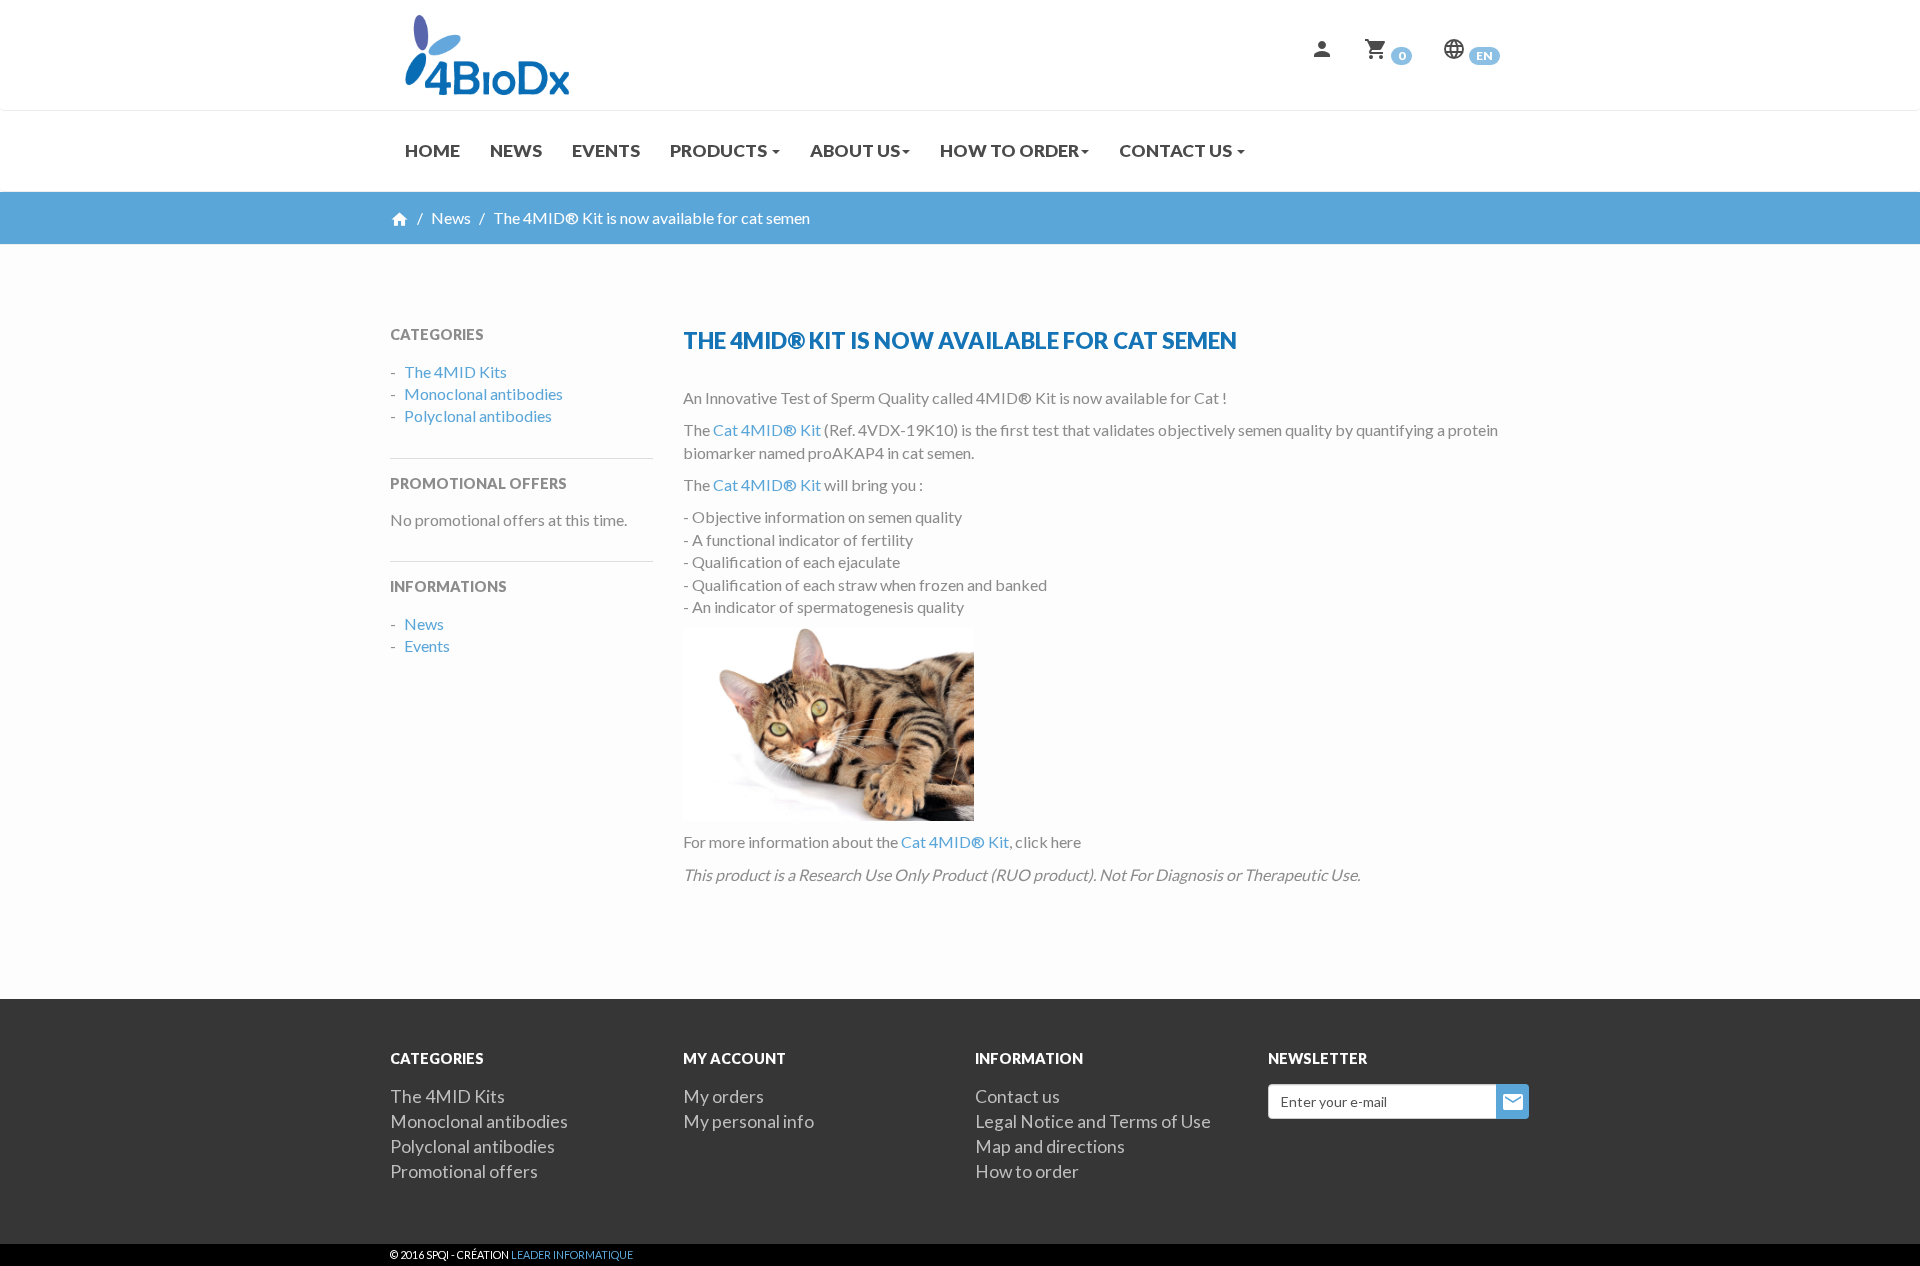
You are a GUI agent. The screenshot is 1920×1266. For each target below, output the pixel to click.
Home (432, 150)
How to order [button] (1009, 150)
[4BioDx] (479, 25)
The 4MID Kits (455, 371)
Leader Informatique (572, 1254)
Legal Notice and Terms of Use (1093, 1121)
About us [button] (855, 150)
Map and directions (1050, 1146)
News (516, 150)
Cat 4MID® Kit (767, 429)
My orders (723, 1096)
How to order (1027, 1171)
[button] (1322, 55)
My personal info (748, 1121)
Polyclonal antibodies (478, 415)
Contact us (1017, 1096)
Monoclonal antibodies (483, 393)
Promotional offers (464, 1171)
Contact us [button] (1177, 150)
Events (606, 150)
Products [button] (720, 150)
